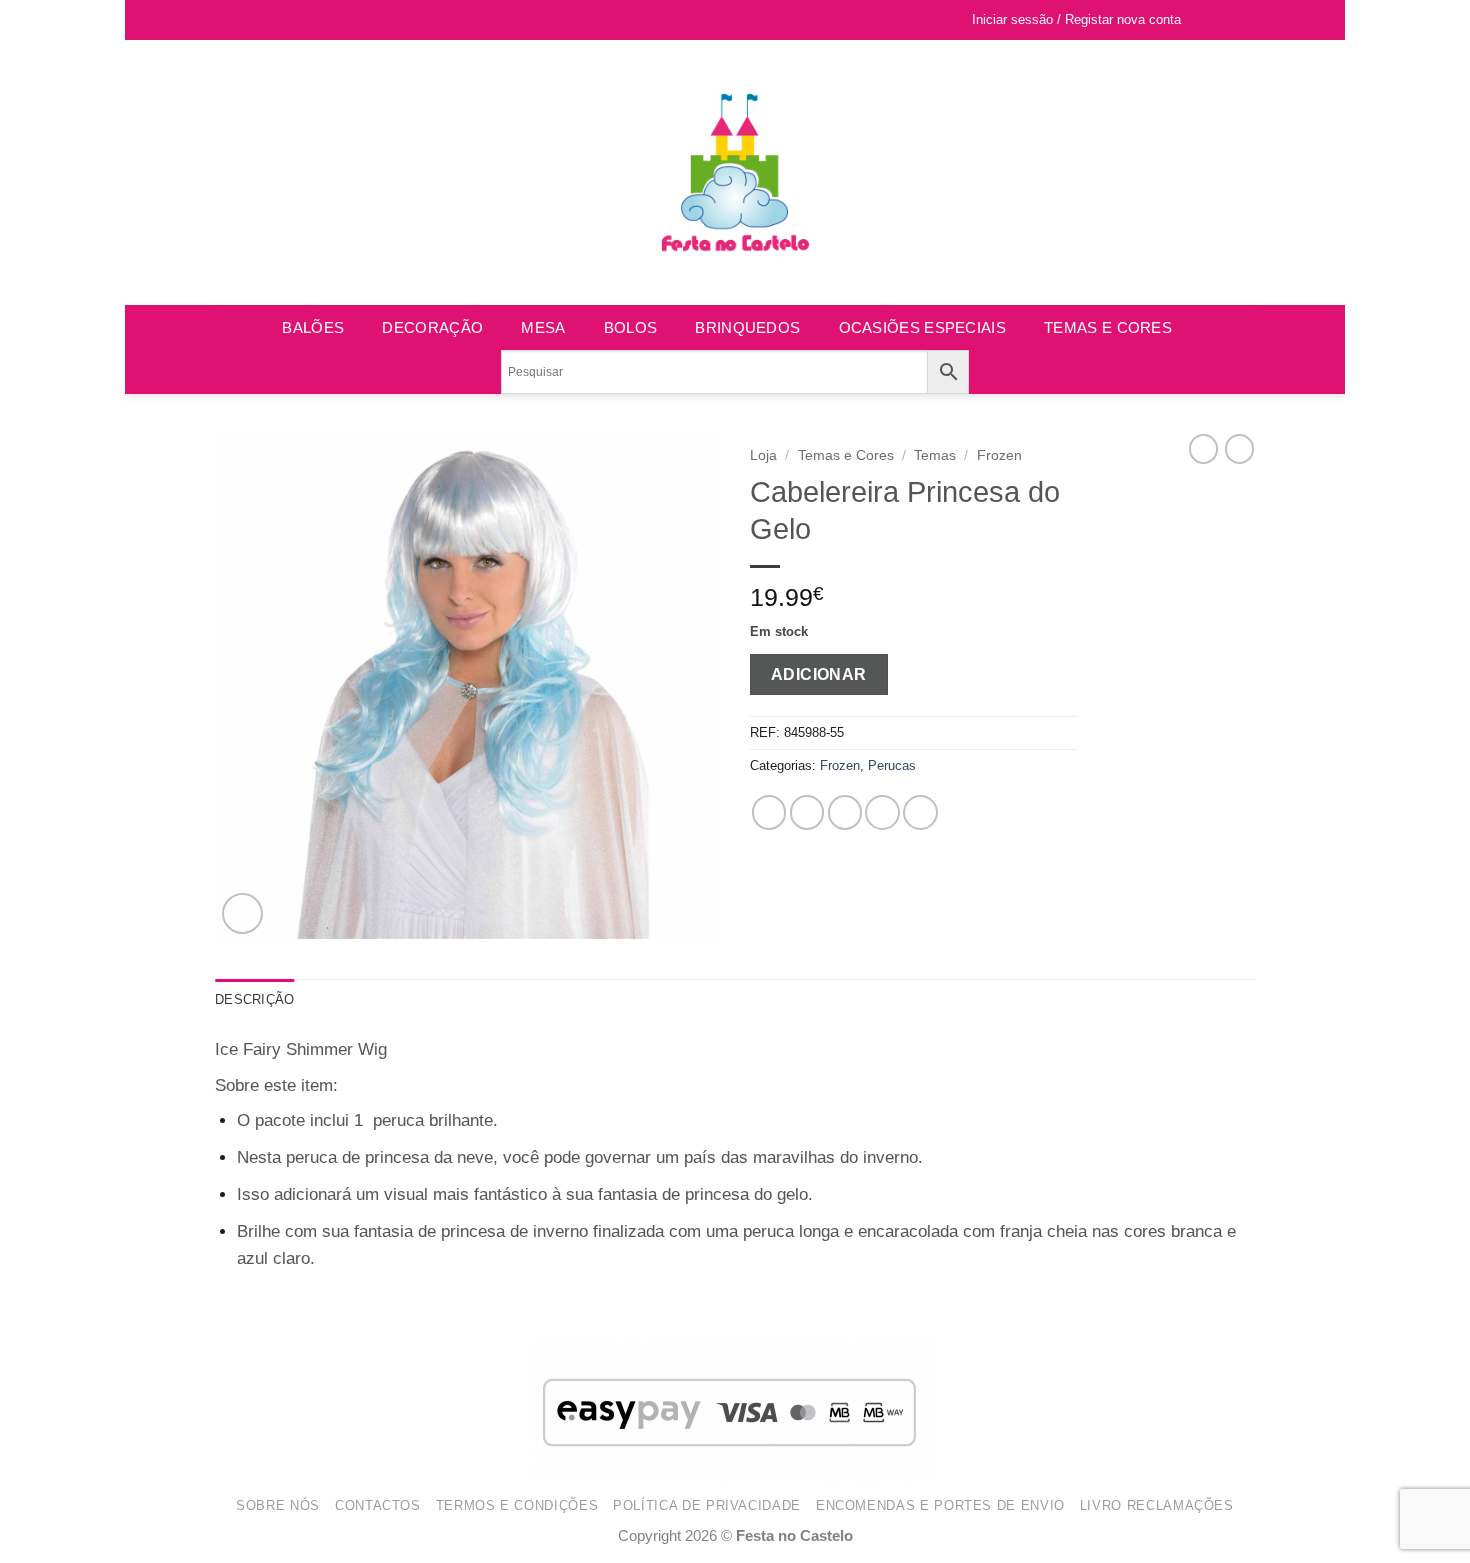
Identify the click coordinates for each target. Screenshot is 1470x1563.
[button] (1238, 20)
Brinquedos (747, 327)
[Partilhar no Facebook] (769, 812)
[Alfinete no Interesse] (882, 812)
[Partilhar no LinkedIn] (920, 812)
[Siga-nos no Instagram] (245, 20)
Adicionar (819, 674)
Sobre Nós (278, 1505)
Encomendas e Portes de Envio (940, 1505)
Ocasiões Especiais (922, 327)
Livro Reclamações (1157, 1505)
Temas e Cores (1108, 327)
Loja (763, 455)
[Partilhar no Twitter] (807, 812)
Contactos (378, 1505)
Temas (935, 455)
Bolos (631, 327)
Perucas (892, 765)
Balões (313, 327)
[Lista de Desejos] (1206, 20)
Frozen (999, 455)
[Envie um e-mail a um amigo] (845, 812)
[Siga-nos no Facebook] (225, 20)
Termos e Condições (517, 1505)
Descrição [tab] (254, 999)
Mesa (543, 327)
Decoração (432, 327)
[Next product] (1203, 449)
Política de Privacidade (707, 1505)
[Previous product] (1239, 449)
